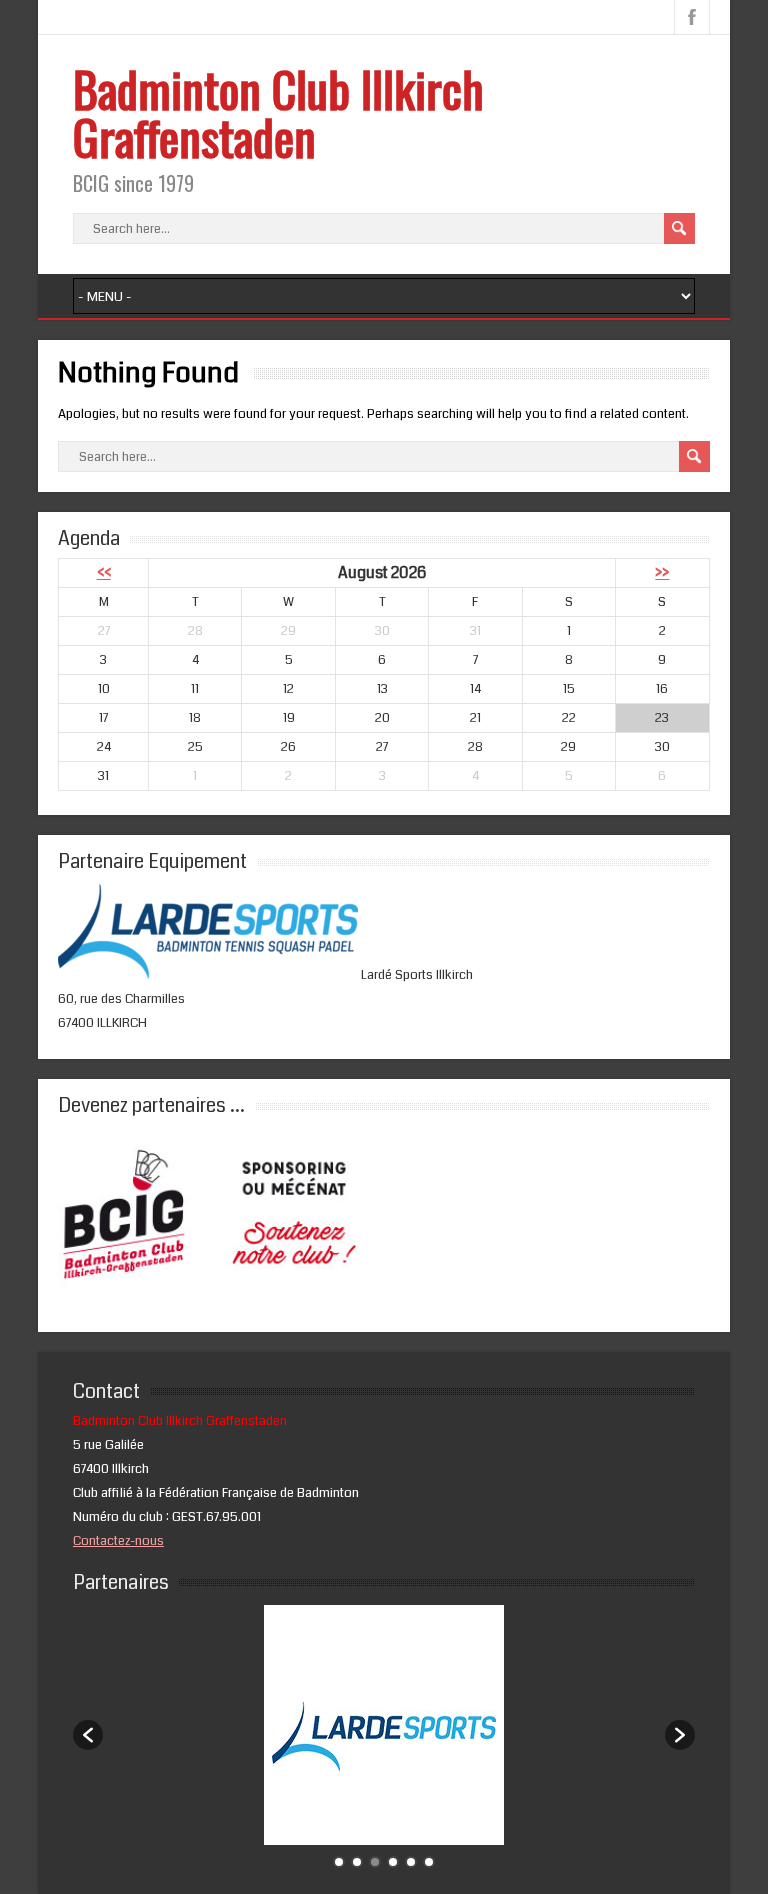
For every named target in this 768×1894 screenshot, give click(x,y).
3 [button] (375, 1862)
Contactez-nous (118, 1541)
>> (662, 573)
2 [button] (357, 1862)
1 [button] (339, 1862)
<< (104, 573)
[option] (384, 1725)
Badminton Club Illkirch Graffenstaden (278, 112)
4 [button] (393, 1862)
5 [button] (411, 1862)
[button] (88, 1735)
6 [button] (429, 1862)
